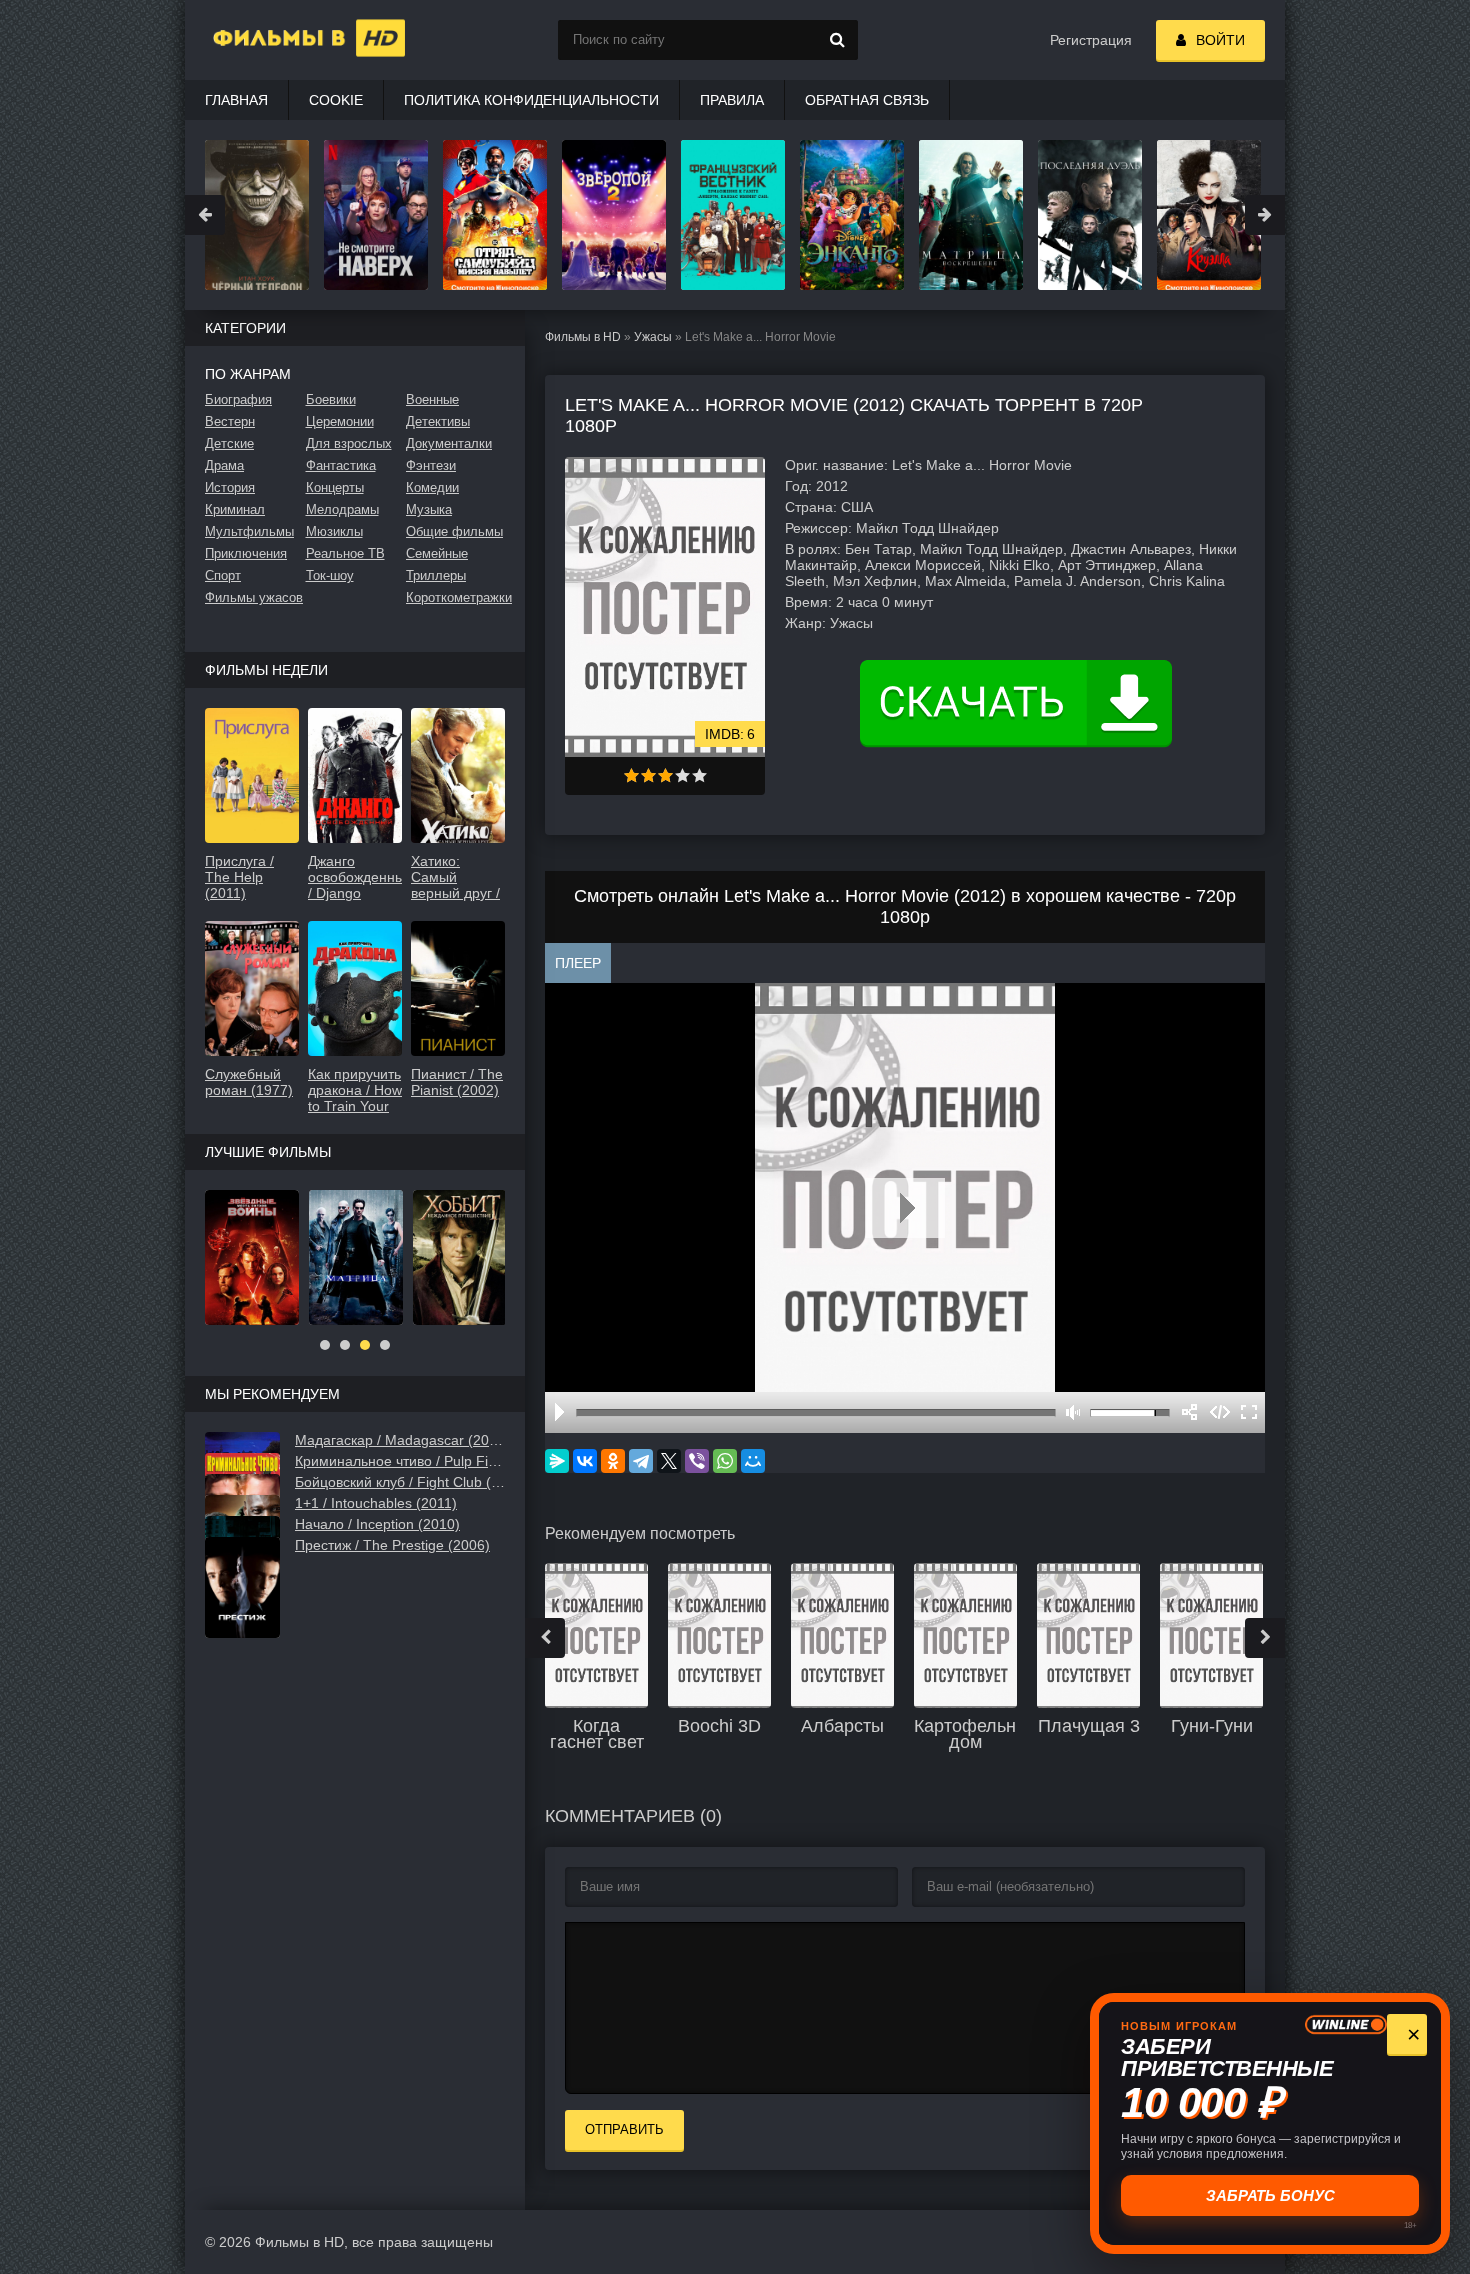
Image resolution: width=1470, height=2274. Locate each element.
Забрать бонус (1270, 2195)
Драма (224, 465)
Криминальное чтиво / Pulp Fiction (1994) (400, 1461)
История (230, 487)
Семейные (437, 553)
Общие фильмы (454, 531)
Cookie (336, 100)
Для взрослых (349, 443)
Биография (238, 399)
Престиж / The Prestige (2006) (392, 1545)
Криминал (235, 509)
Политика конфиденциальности (531, 100)
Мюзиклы (334, 531)
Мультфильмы (249, 531)
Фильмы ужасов (254, 597)
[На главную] (285, 40)
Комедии (432, 487)
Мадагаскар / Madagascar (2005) (400, 1440)
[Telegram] (641, 1461)
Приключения (246, 553)
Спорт (223, 575)
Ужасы (653, 337)
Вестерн (230, 421)
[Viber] (697, 1461)
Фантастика (341, 465)
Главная (236, 100)
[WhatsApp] (725, 1461)
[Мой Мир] (753, 1461)
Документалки (449, 443)
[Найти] (838, 40)
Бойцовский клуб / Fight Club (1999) (400, 1482)
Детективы (438, 421)
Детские (229, 443)
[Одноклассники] (613, 1461)
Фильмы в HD (583, 337)
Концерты (335, 487)
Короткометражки (455, 597)
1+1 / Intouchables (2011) (376, 1503)
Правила (732, 100)
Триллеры (436, 575)
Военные (432, 399)
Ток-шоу (330, 575)
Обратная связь (867, 100)
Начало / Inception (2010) (377, 1524)
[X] (669, 1461)
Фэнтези (431, 465)
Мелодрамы (342, 509)
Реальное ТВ (345, 553)
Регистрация (1091, 40)
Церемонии (340, 421)
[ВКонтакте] (585, 1461)
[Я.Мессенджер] (557, 1461)
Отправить (624, 2129)
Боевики (331, 399)
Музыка (429, 509)
